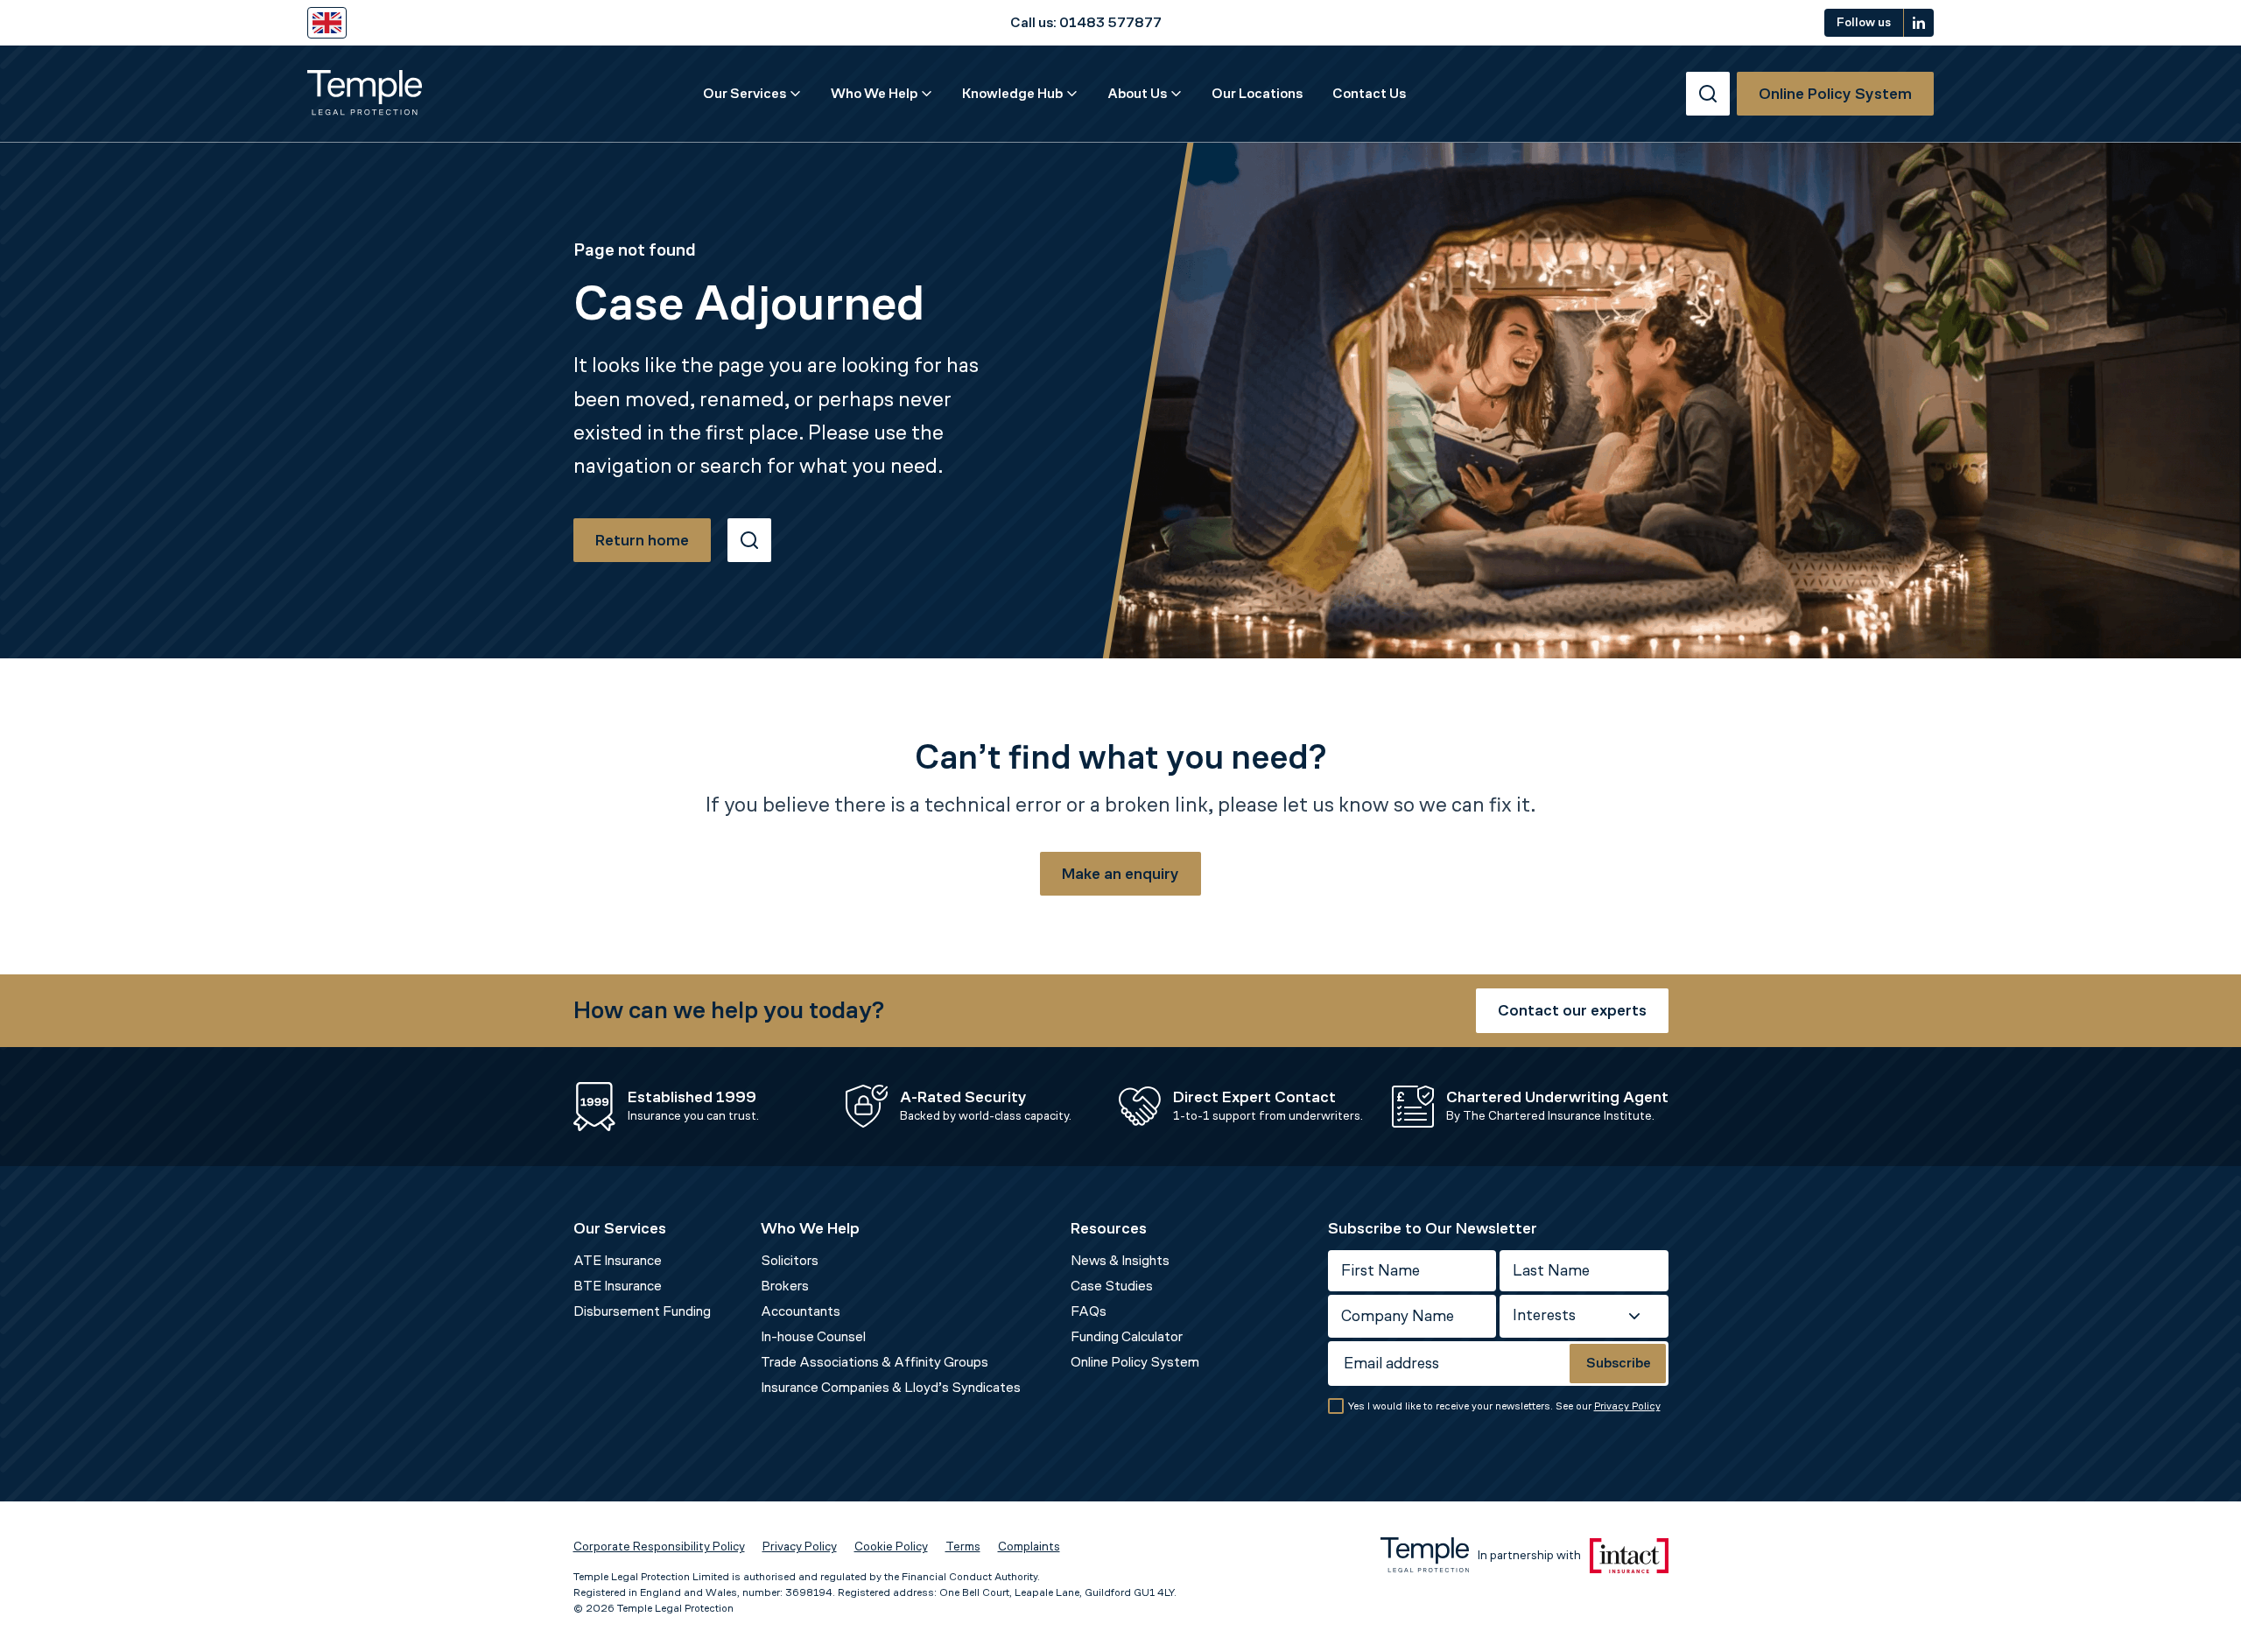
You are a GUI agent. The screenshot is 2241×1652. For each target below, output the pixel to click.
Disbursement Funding (642, 1311)
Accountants (801, 1311)
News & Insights (1120, 1260)
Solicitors (790, 1260)
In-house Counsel (813, 1336)
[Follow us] (1919, 23)
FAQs (1089, 1311)
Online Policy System (1135, 1362)
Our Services (745, 93)
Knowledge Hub (1012, 93)
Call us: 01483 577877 (1086, 22)
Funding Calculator (1127, 1336)
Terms (963, 1547)
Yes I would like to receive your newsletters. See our (1504, 1406)
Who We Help (874, 93)
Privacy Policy (1627, 1406)
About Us (1137, 93)
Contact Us (1369, 93)
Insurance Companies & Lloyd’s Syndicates (891, 1387)
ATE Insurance (618, 1260)
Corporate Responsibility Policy (659, 1547)
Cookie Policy (891, 1547)
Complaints (1029, 1547)
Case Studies (1112, 1286)
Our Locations (1257, 93)
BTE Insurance (618, 1286)
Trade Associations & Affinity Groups (875, 1362)
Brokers (785, 1286)
